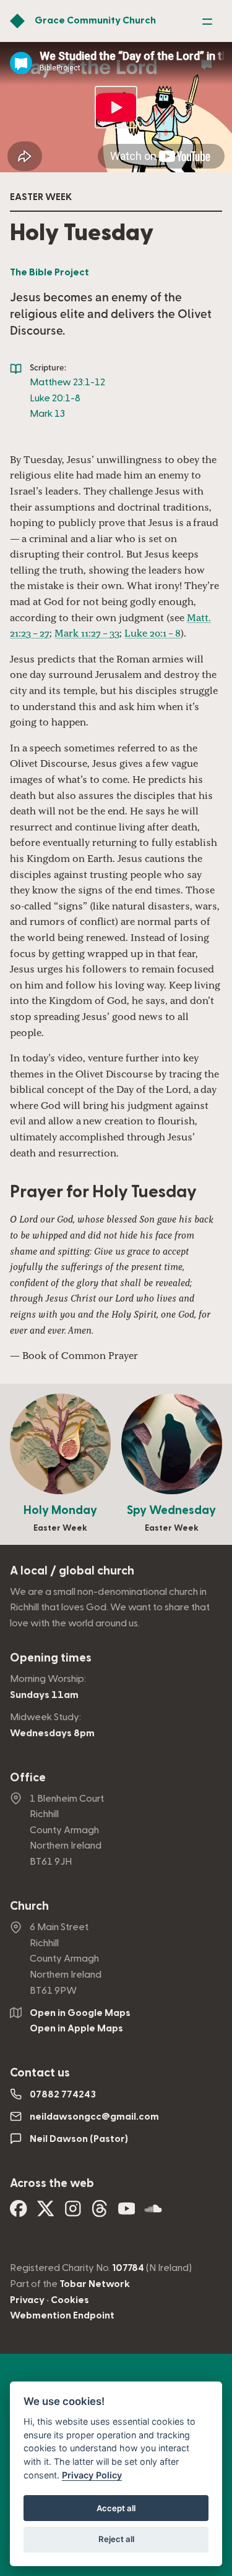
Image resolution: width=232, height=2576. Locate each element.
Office (28, 1778)
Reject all (116, 2539)
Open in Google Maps (80, 2013)
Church (29, 1906)
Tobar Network (95, 2284)
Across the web (52, 2184)
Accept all (116, 2508)
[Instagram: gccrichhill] (73, 2213)
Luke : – (153, 633)
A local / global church (72, 1571)
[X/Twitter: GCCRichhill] (46, 2213)
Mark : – (87, 633)
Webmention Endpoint (62, 2315)
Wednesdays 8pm (52, 1733)
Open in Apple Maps (76, 2028)
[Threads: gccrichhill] (100, 2213)
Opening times (51, 1658)
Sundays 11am (44, 1695)
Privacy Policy (92, 2475)
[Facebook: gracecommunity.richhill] (19, 2213)
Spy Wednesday (171, 1511)
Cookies (70, 2300)
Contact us (40, 2073)
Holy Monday (60, 1511)
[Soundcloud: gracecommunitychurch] (153, 2213)
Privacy (27, 2300)
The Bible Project (49, 272)
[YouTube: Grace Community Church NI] (127, 2213)
